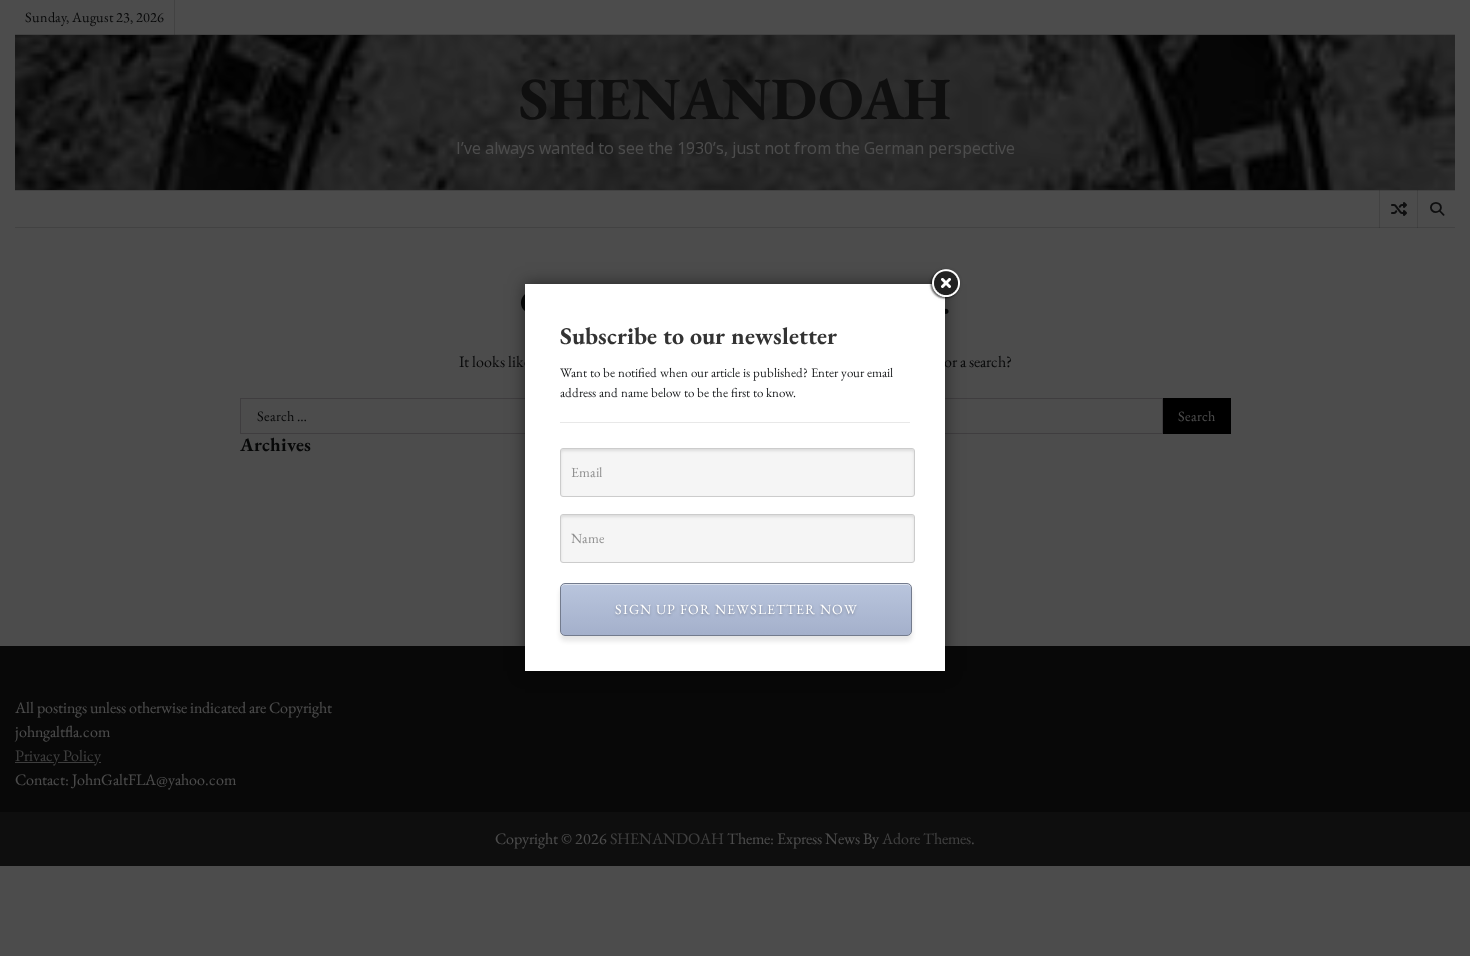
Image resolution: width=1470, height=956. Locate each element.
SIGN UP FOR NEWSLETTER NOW (736, 609)
